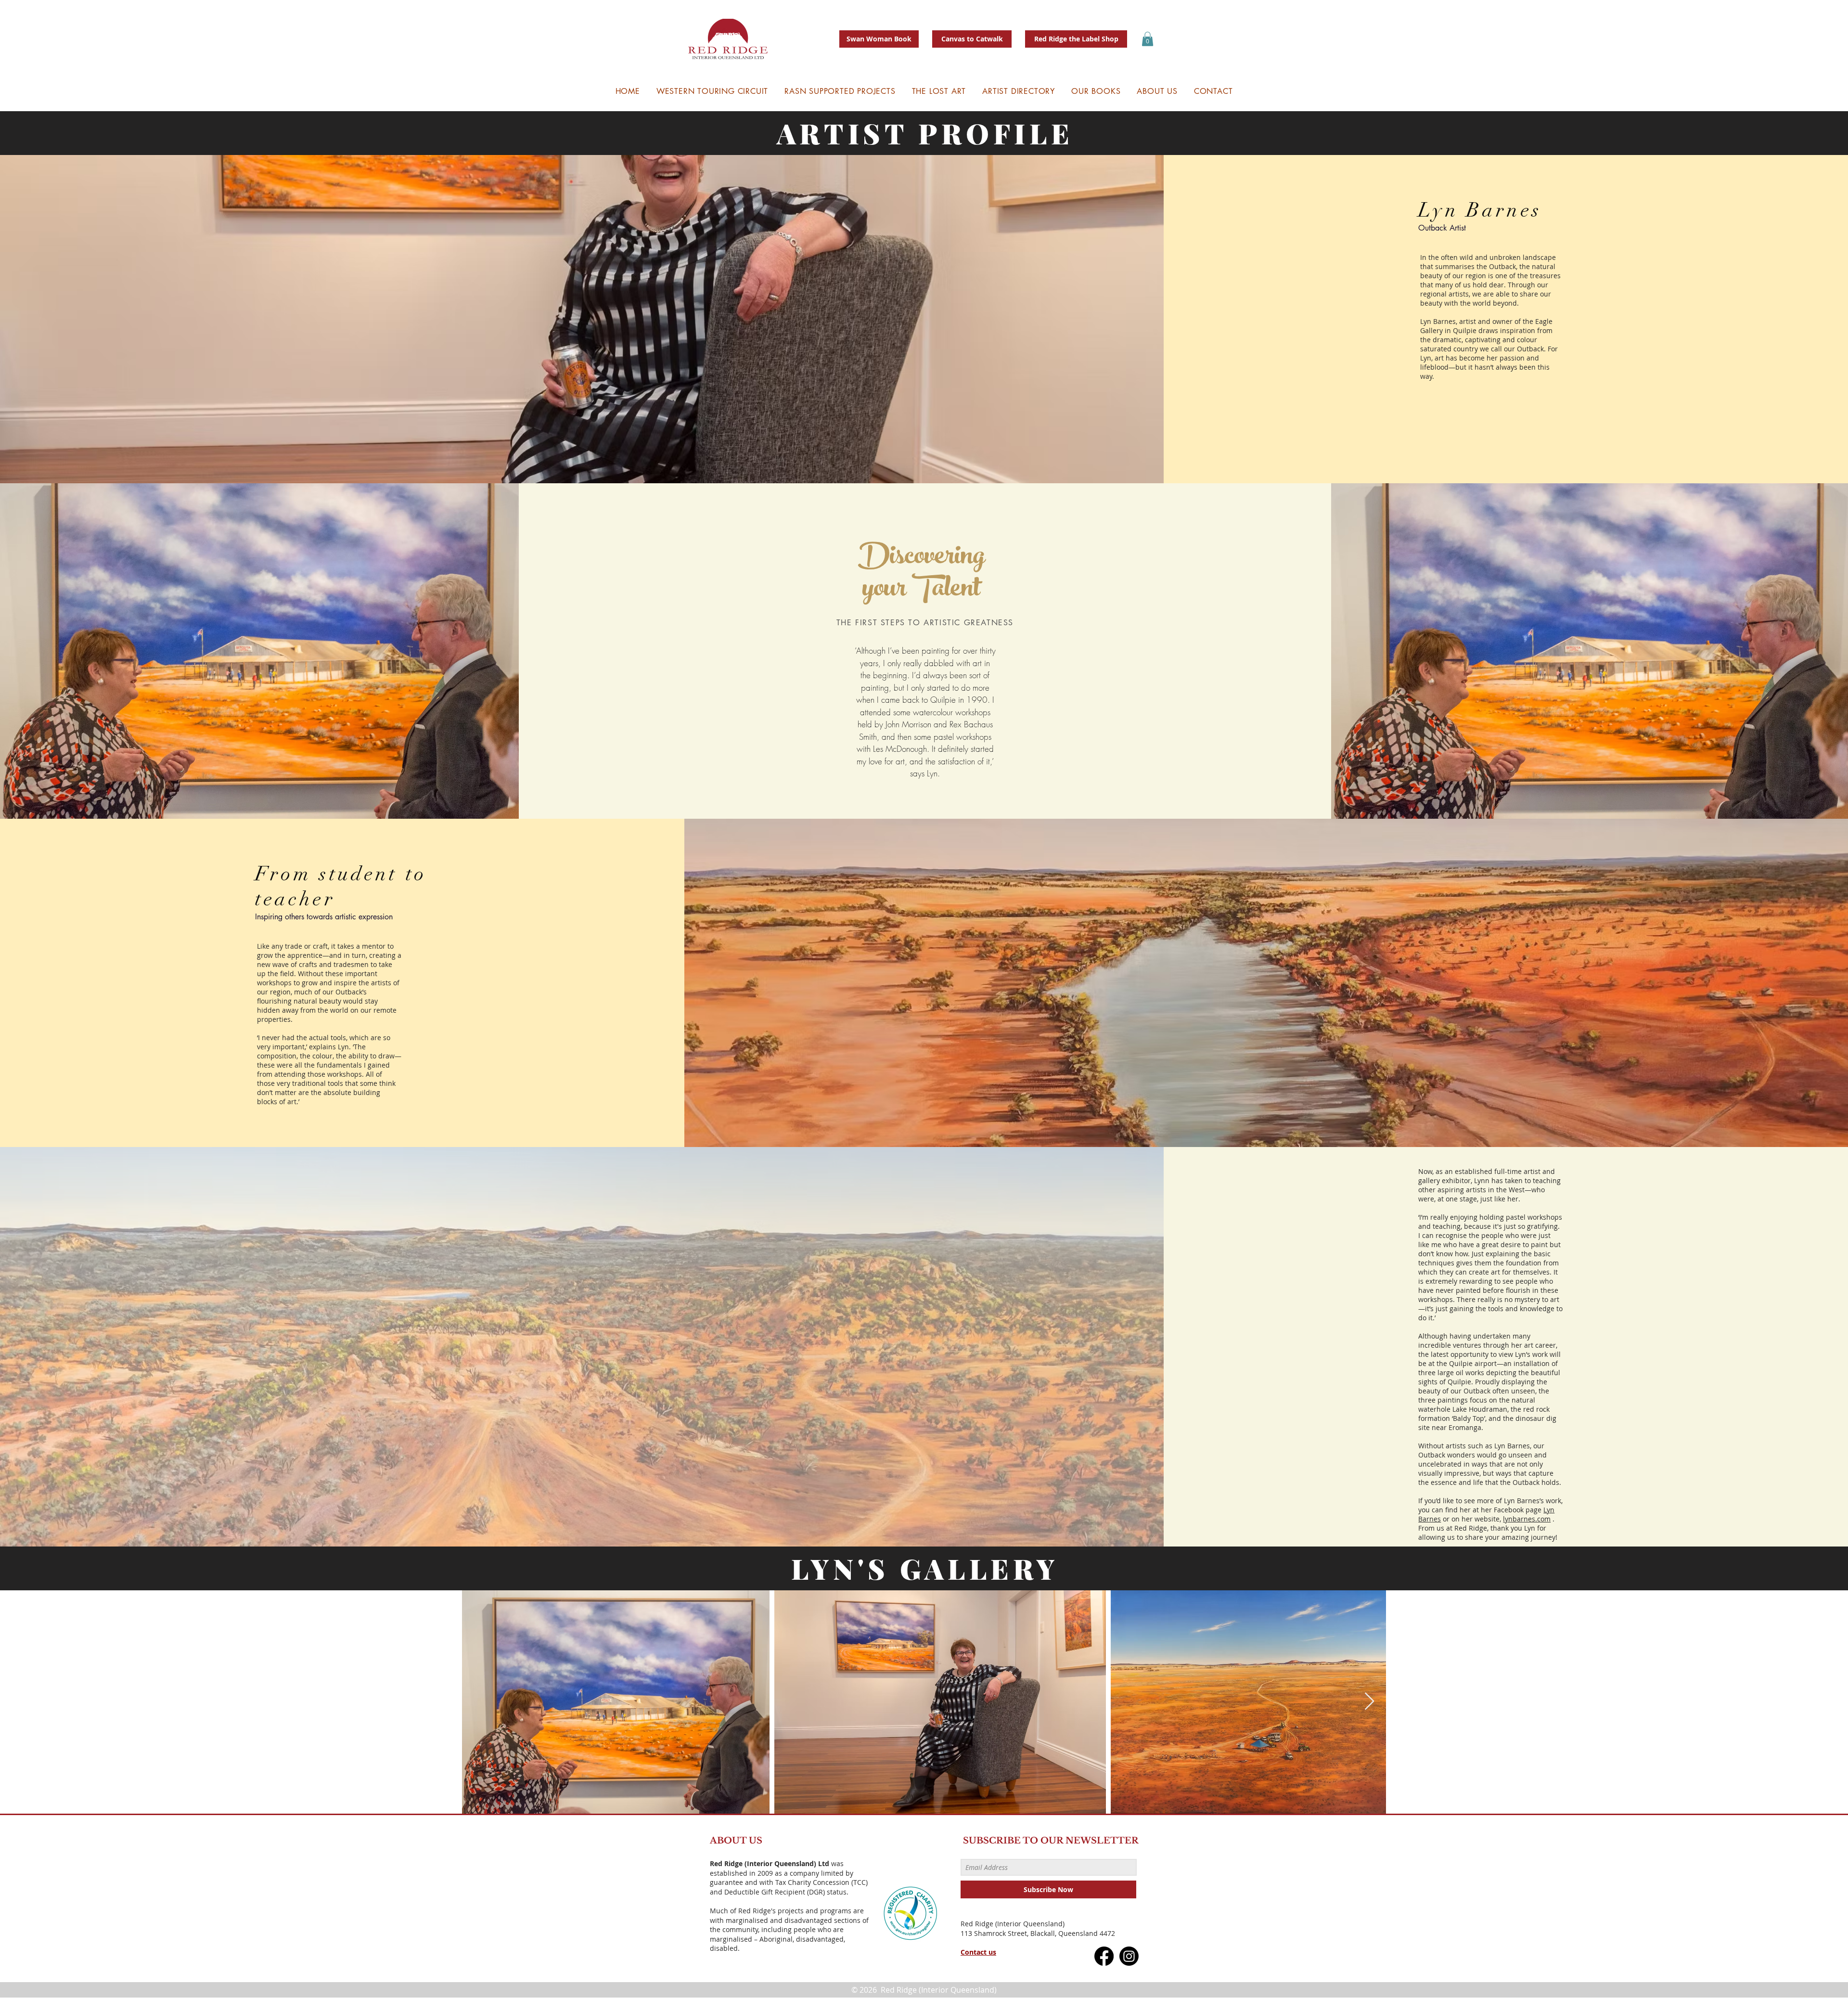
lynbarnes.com (1527, 1519)
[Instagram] (1129, 1956)
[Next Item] (1369, 1702)
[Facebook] (1104, 1956)
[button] (1148, 39)
